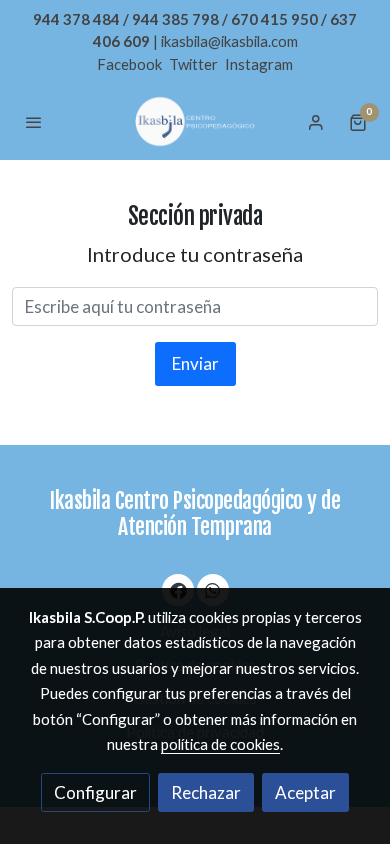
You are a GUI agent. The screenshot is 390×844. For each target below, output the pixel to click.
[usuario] (316, 122)
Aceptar (305, 792)
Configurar (95, 792)
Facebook (131, 64)
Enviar (195, 363)
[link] (195, 121)
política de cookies (220, 744)
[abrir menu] (34, 122)
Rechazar (206, 792)
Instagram (259, 64)
